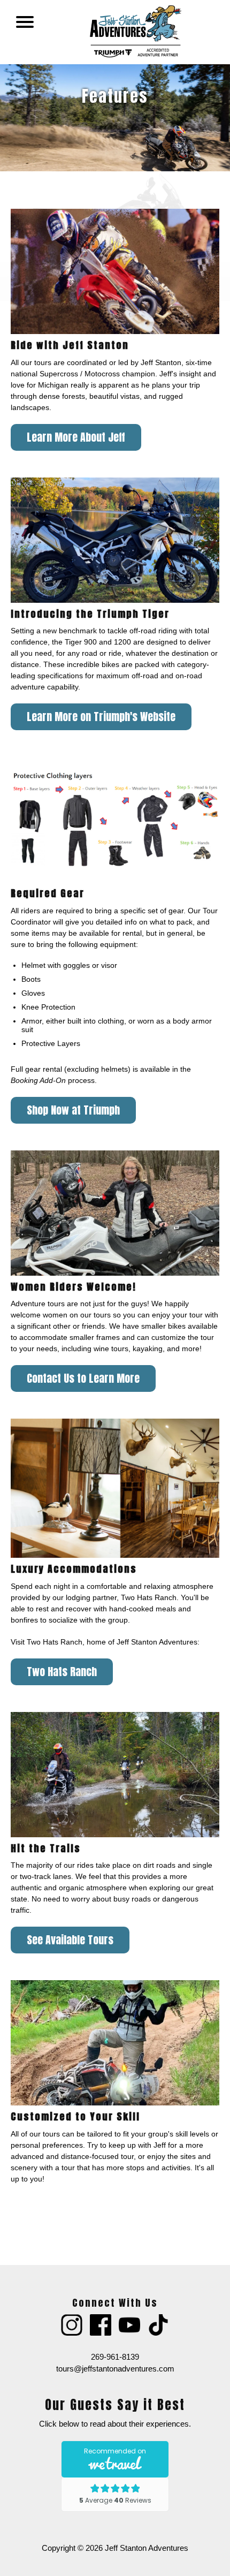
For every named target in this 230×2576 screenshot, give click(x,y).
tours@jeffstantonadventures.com (115, 2369)
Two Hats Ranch (62, 1672)
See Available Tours (70, 1940)
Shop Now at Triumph (73, 1110)
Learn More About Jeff (76, 437)
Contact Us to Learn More (83, 1378)
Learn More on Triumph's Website (101, 717)
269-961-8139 (115, 2357)
